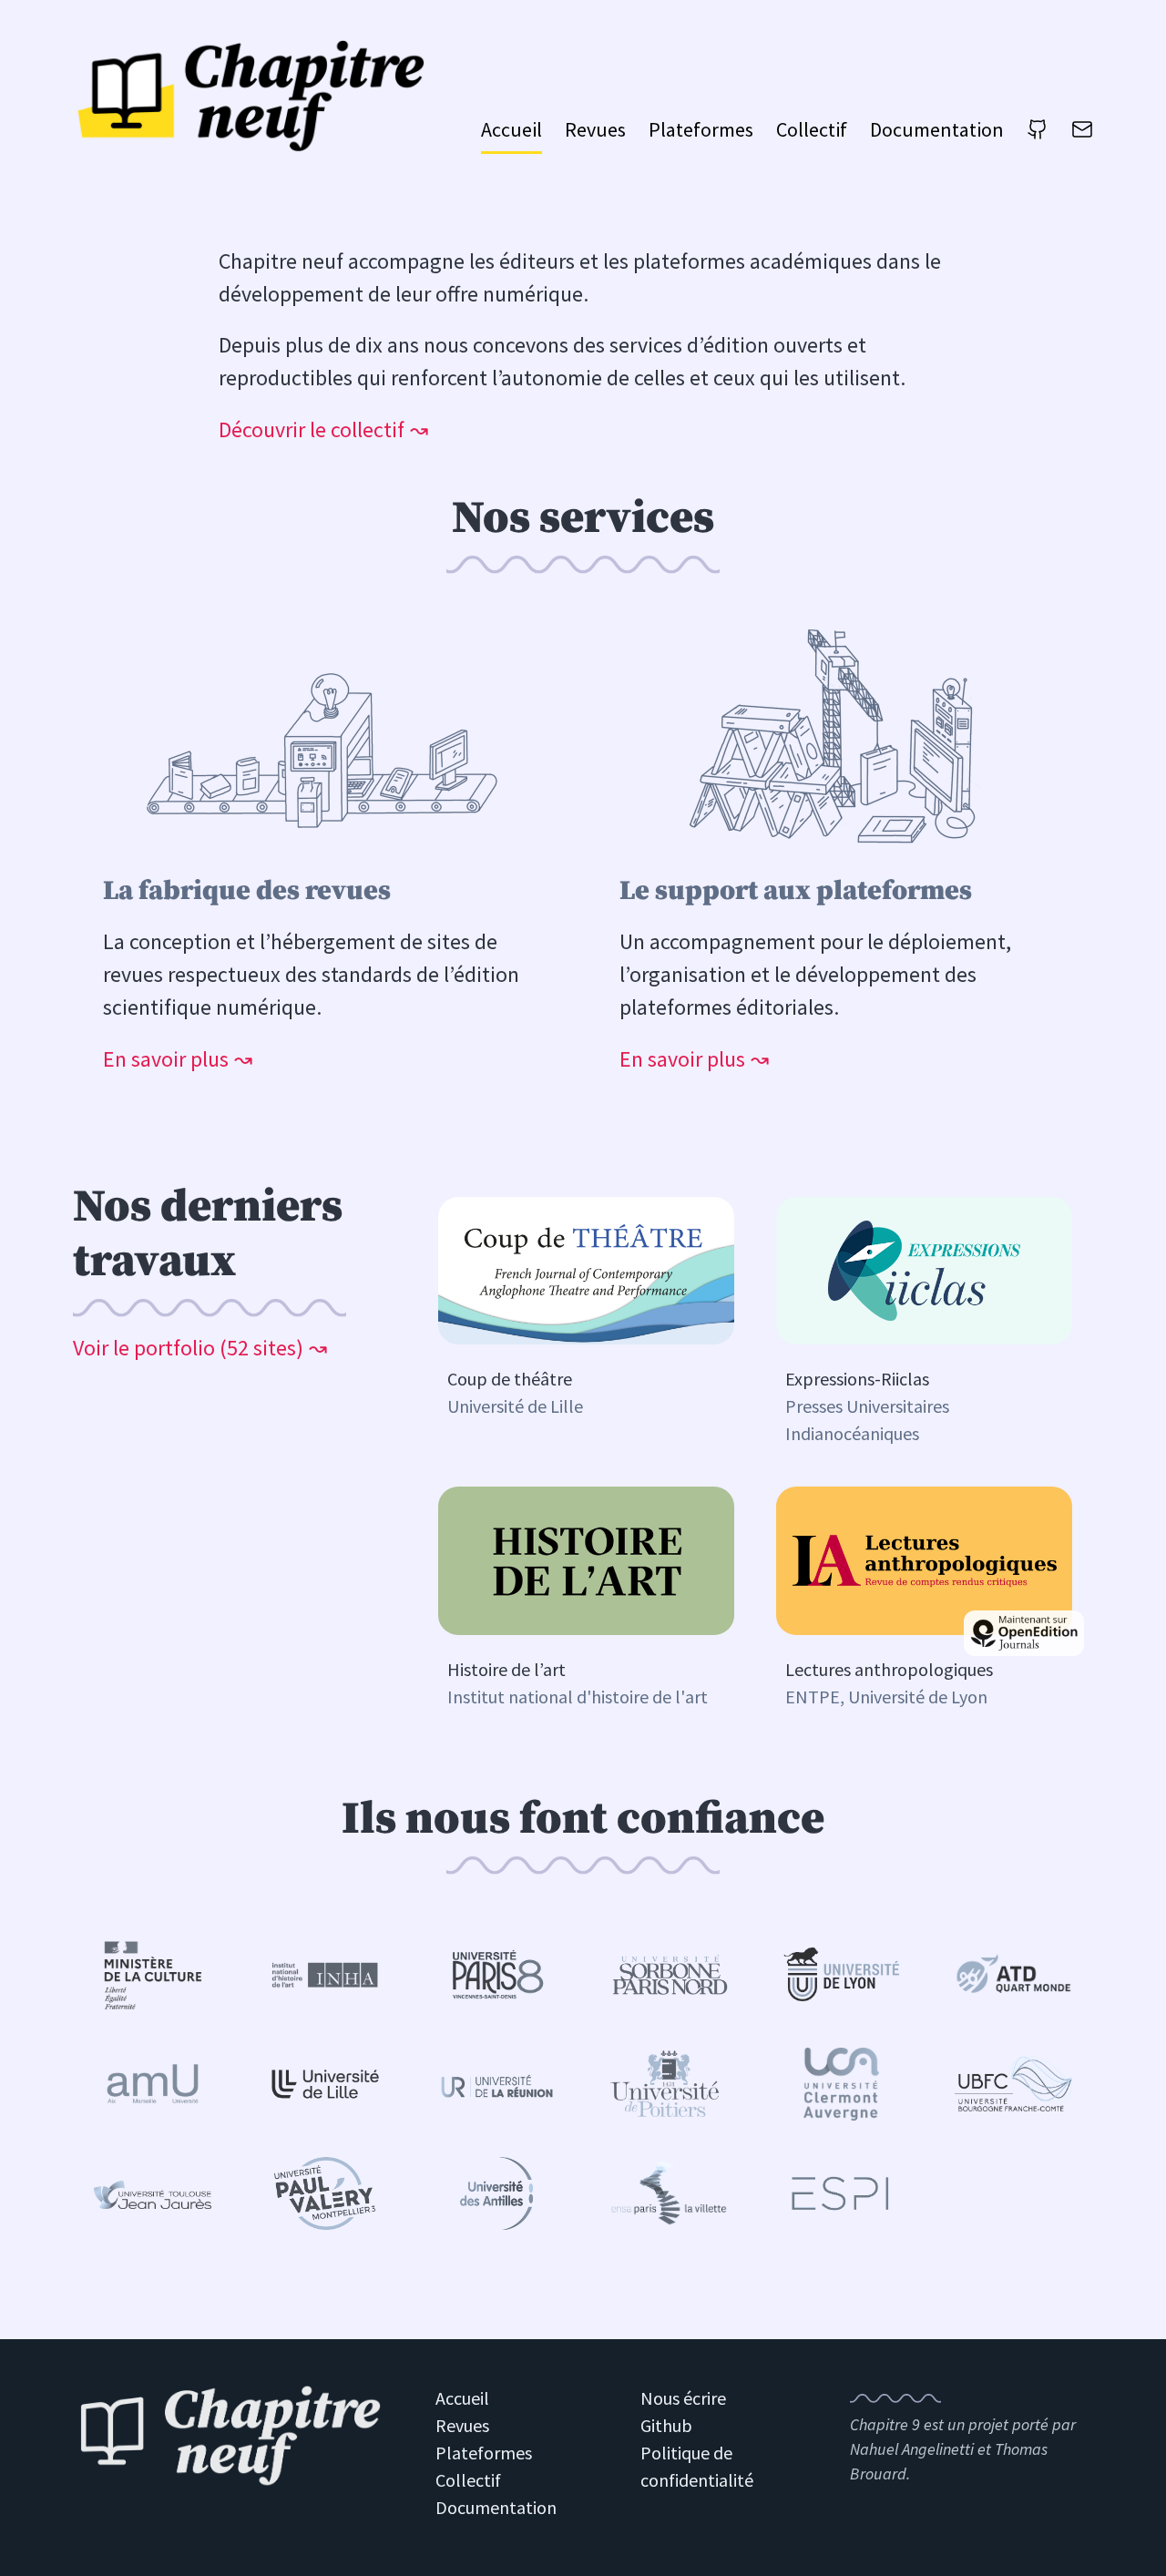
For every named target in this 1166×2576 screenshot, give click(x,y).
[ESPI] (841, 2193)
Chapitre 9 (885, 2424)
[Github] (1038, 135)
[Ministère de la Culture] (153, 1975)
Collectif (812, 129)
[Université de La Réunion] (497, 2084)
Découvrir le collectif (312, 429)
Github (666, 2425)
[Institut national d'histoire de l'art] (325, 1974)
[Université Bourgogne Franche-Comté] (1013, 2083)
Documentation (937, 129)
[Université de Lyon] (841, 1975)
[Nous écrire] (1082, 135)
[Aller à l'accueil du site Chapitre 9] (255, 95)
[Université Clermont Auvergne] (841, 2084)
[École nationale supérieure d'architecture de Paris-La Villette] (669, 2193)
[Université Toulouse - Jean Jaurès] (153, 2193)
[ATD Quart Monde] (1013, 1974)
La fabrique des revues (247, 891)
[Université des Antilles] (497, 2193)
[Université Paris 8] (497, 1975)
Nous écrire (683, 2398)
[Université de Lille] (325, 2083)
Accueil (511, 129)
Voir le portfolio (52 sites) (188, 1348)
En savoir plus (166, 1059)
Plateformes (701, 129)
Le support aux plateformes (796, 891)
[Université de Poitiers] (669, 2084)
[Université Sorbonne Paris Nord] (669, 1975)
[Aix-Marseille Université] (153, 2084)
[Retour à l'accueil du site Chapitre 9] (230, 2438)
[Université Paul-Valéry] (325, 2193)
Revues (595, 129)
